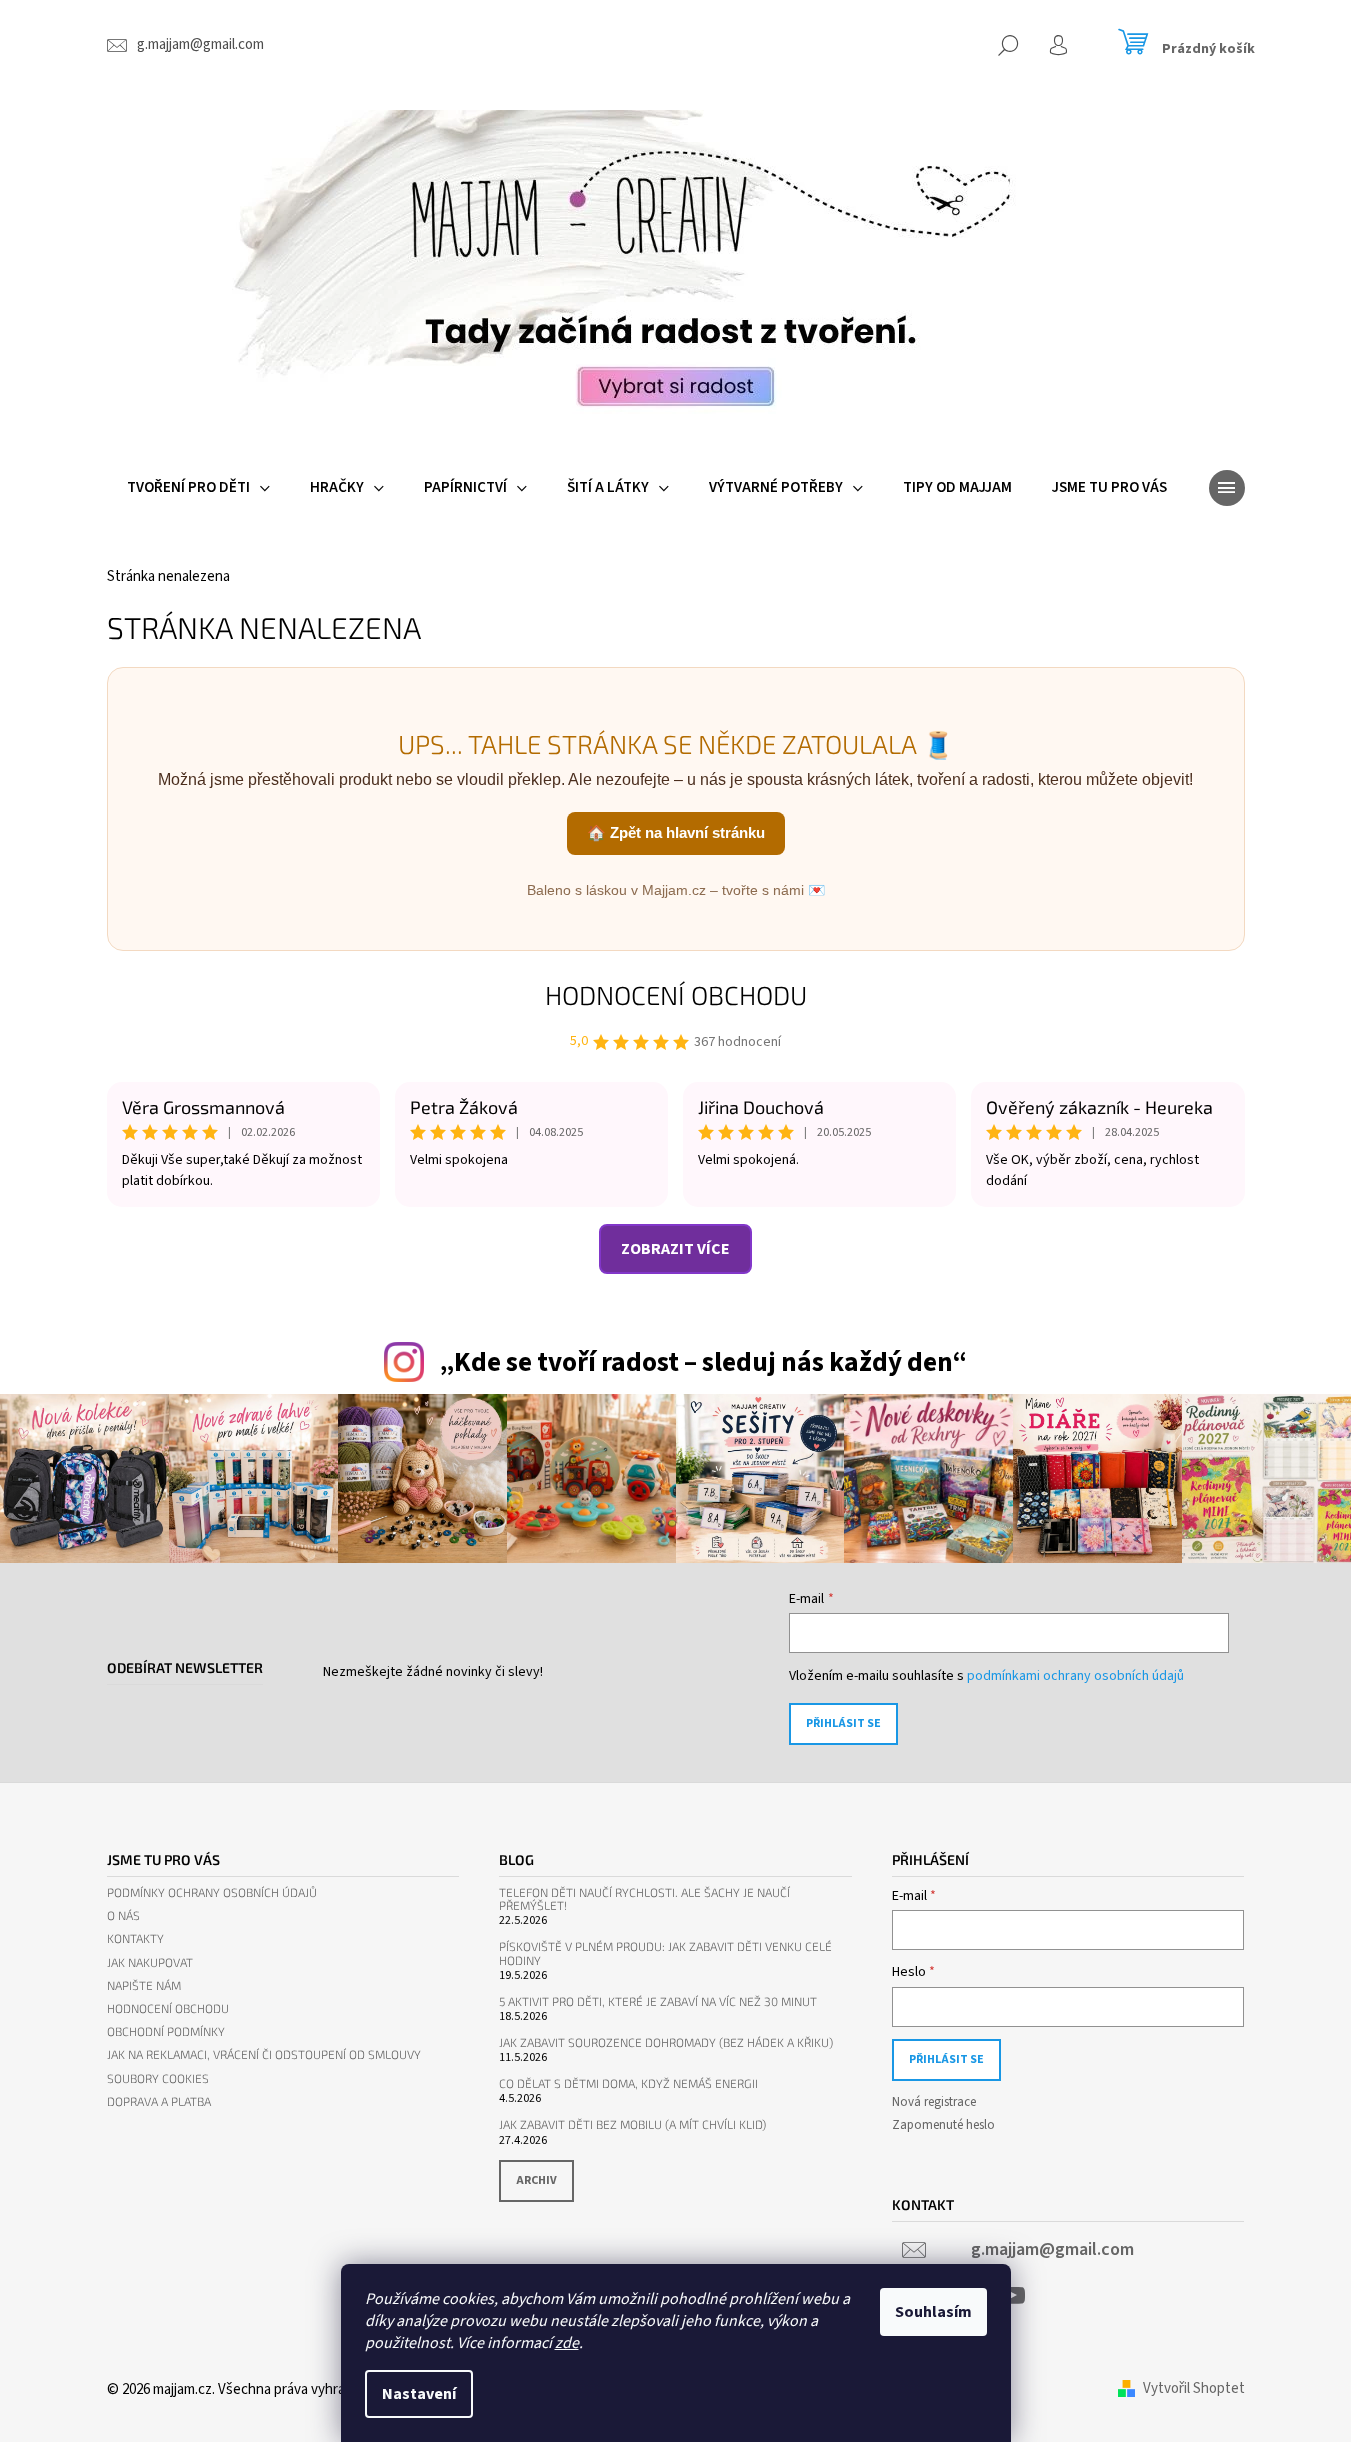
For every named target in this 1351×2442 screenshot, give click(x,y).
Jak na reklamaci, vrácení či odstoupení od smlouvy (264, 2054)
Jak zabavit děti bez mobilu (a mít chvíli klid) (632, 2124)
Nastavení (419, 2394)
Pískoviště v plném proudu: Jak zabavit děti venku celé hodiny (665, 1953)
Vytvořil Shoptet (1194, 2388)
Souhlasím (933, 2312)
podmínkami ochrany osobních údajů (1075, 1676)
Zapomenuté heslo (943, 2125)
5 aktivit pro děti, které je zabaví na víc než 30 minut (658, 2001)
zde (567, 2343)
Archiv (536, 2180)
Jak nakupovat (150, 1962)
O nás (123, 1915)
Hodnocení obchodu (676, 994)
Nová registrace (934, 2102)
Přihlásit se (843, 1723)
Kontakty (135, 1938)
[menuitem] (198, 488)
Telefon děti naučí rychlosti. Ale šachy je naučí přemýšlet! (644, 1899)
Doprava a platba (159, 2101)
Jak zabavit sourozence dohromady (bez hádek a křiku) (666, 2042)
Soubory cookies (158, 2078)
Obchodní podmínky (166, 2031)
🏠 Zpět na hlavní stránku (676, 832)
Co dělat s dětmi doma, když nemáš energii (628, 2083)
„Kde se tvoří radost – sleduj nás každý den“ (703, 1362)
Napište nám (144, 1985)
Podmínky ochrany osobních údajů (212, 1892)
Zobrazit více (675, 1249)
